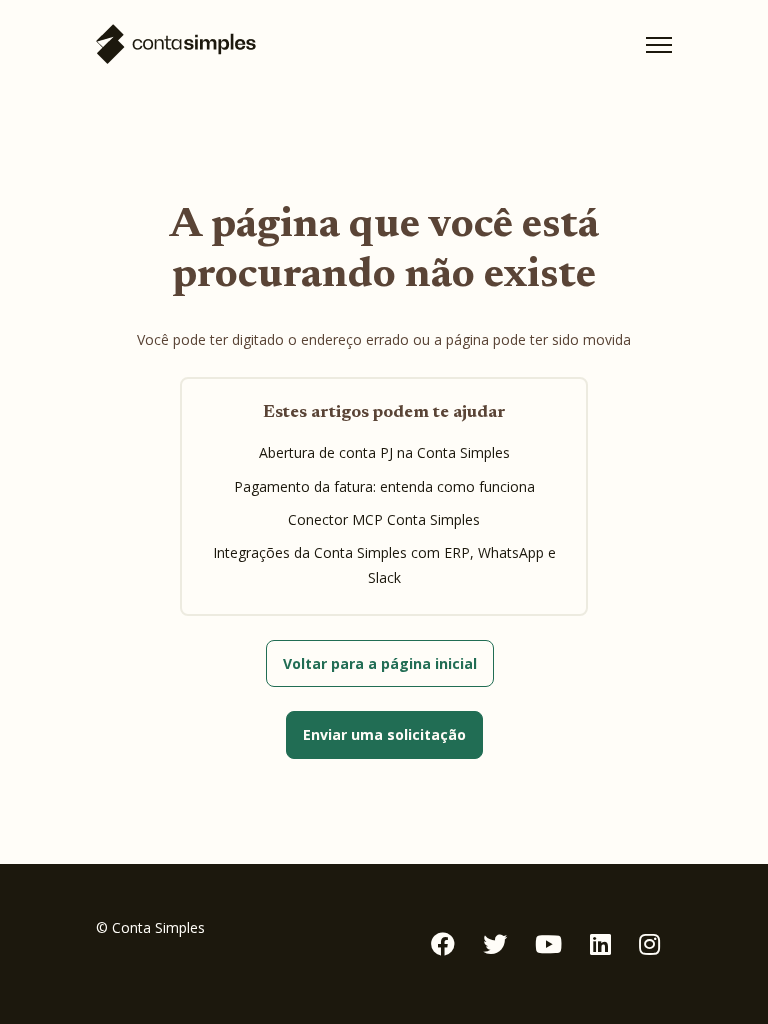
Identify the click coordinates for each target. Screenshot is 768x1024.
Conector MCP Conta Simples (384, 519)
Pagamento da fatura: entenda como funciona (384, 486)
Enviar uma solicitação (384, 734)
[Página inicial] (176, 44)
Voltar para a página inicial (380, 663)
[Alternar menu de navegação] (659, 45)
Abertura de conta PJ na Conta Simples (384, 452)
